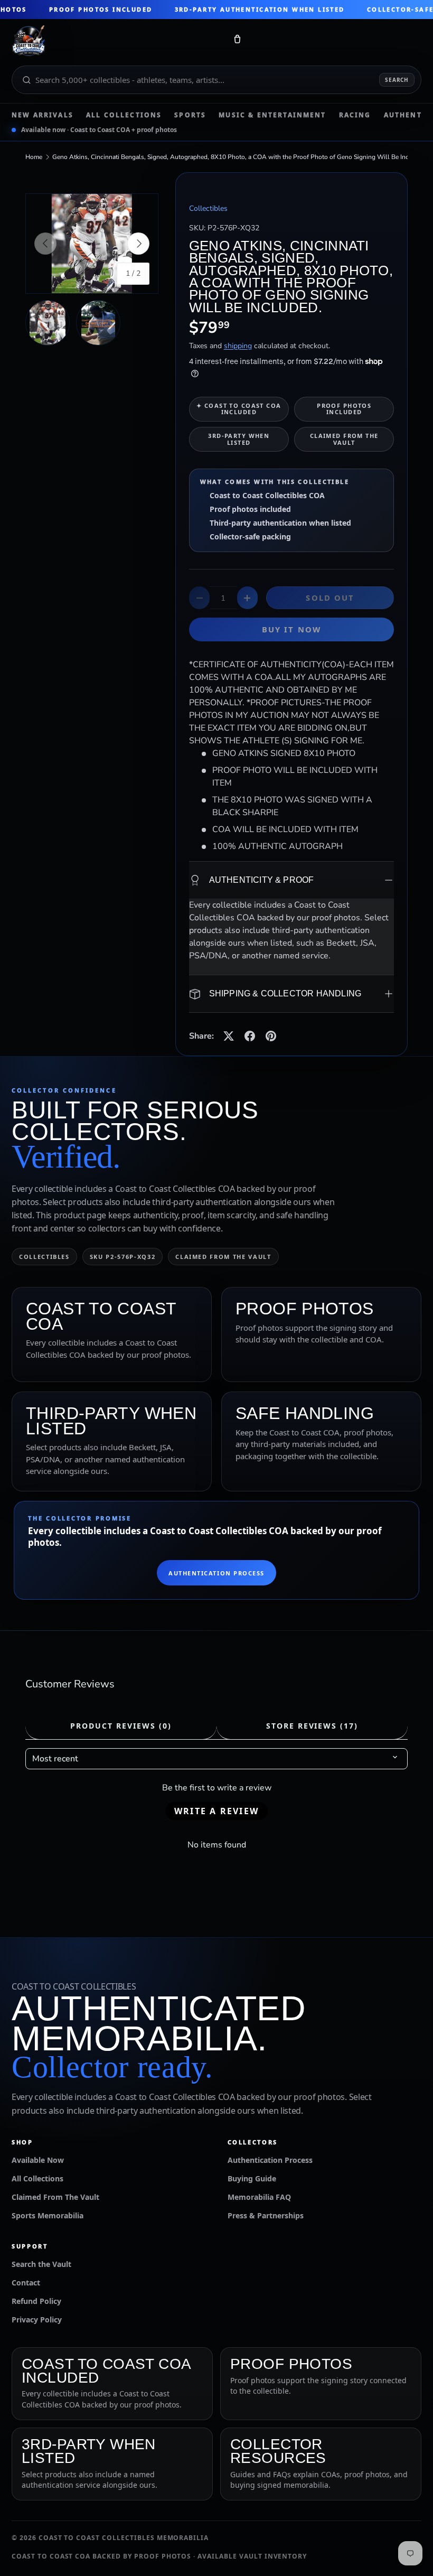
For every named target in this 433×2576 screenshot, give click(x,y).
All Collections (124, 115)
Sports (190, 115)
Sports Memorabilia (48, 2215)
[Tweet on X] (229, 1036)
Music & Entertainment (272, 115)
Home (34, 157)
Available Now (38, 2160)
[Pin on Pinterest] (271, 1036)
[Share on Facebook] (250, 1036)
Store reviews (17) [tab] (312, 1726)
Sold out (330, 598)
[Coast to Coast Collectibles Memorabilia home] (115, 41)
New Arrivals (43, 115)
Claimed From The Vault (55, 2197)
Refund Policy (36, 2301)
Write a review (216, 1811)
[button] (237, 41)
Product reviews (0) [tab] (121, 1726)
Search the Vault (41, 2264)
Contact (26, 2283)
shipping (238, 346)
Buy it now (291, 629)
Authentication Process (216, 1573)
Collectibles (208, 208)
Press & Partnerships (266, 2215)
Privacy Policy (37, 2320)
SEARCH (397, 80)
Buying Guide (252, 2178)
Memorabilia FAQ (259, 2197)
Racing (355, 115)
